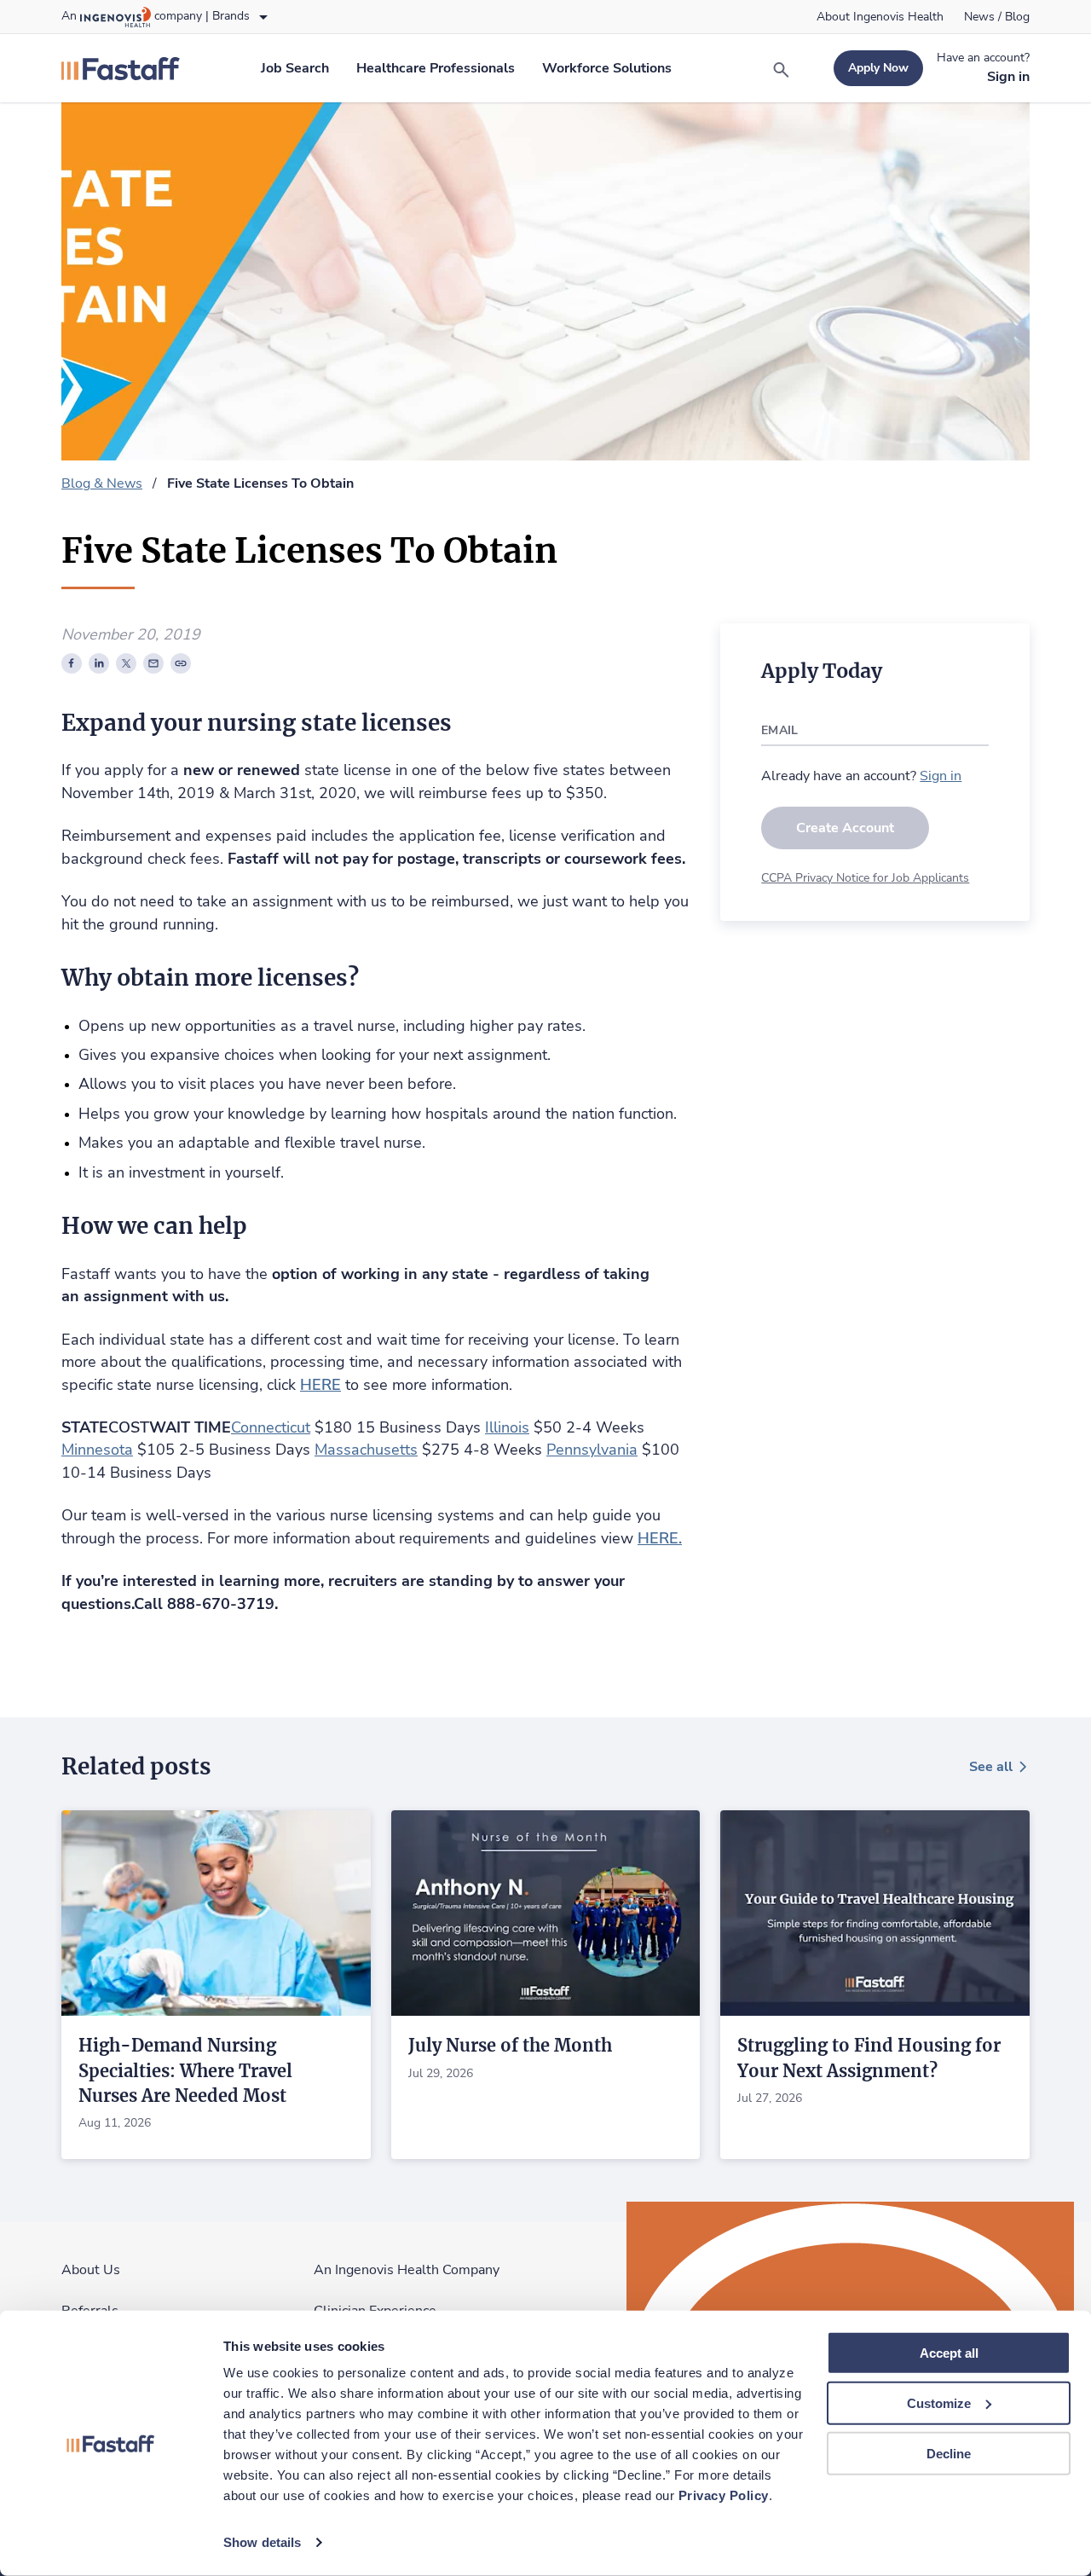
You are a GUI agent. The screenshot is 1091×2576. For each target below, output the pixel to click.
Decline (949, 2453)
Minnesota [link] (97, 1450)
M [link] (321, 1450)
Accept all (949, 2353)
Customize (939, 2403)
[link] (880, 17)
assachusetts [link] (372, 1450)
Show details (262, 2542)
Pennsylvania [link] (592, 1450)
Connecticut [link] (271, 1427)
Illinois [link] (507, 1427)
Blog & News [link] (102, 483)
